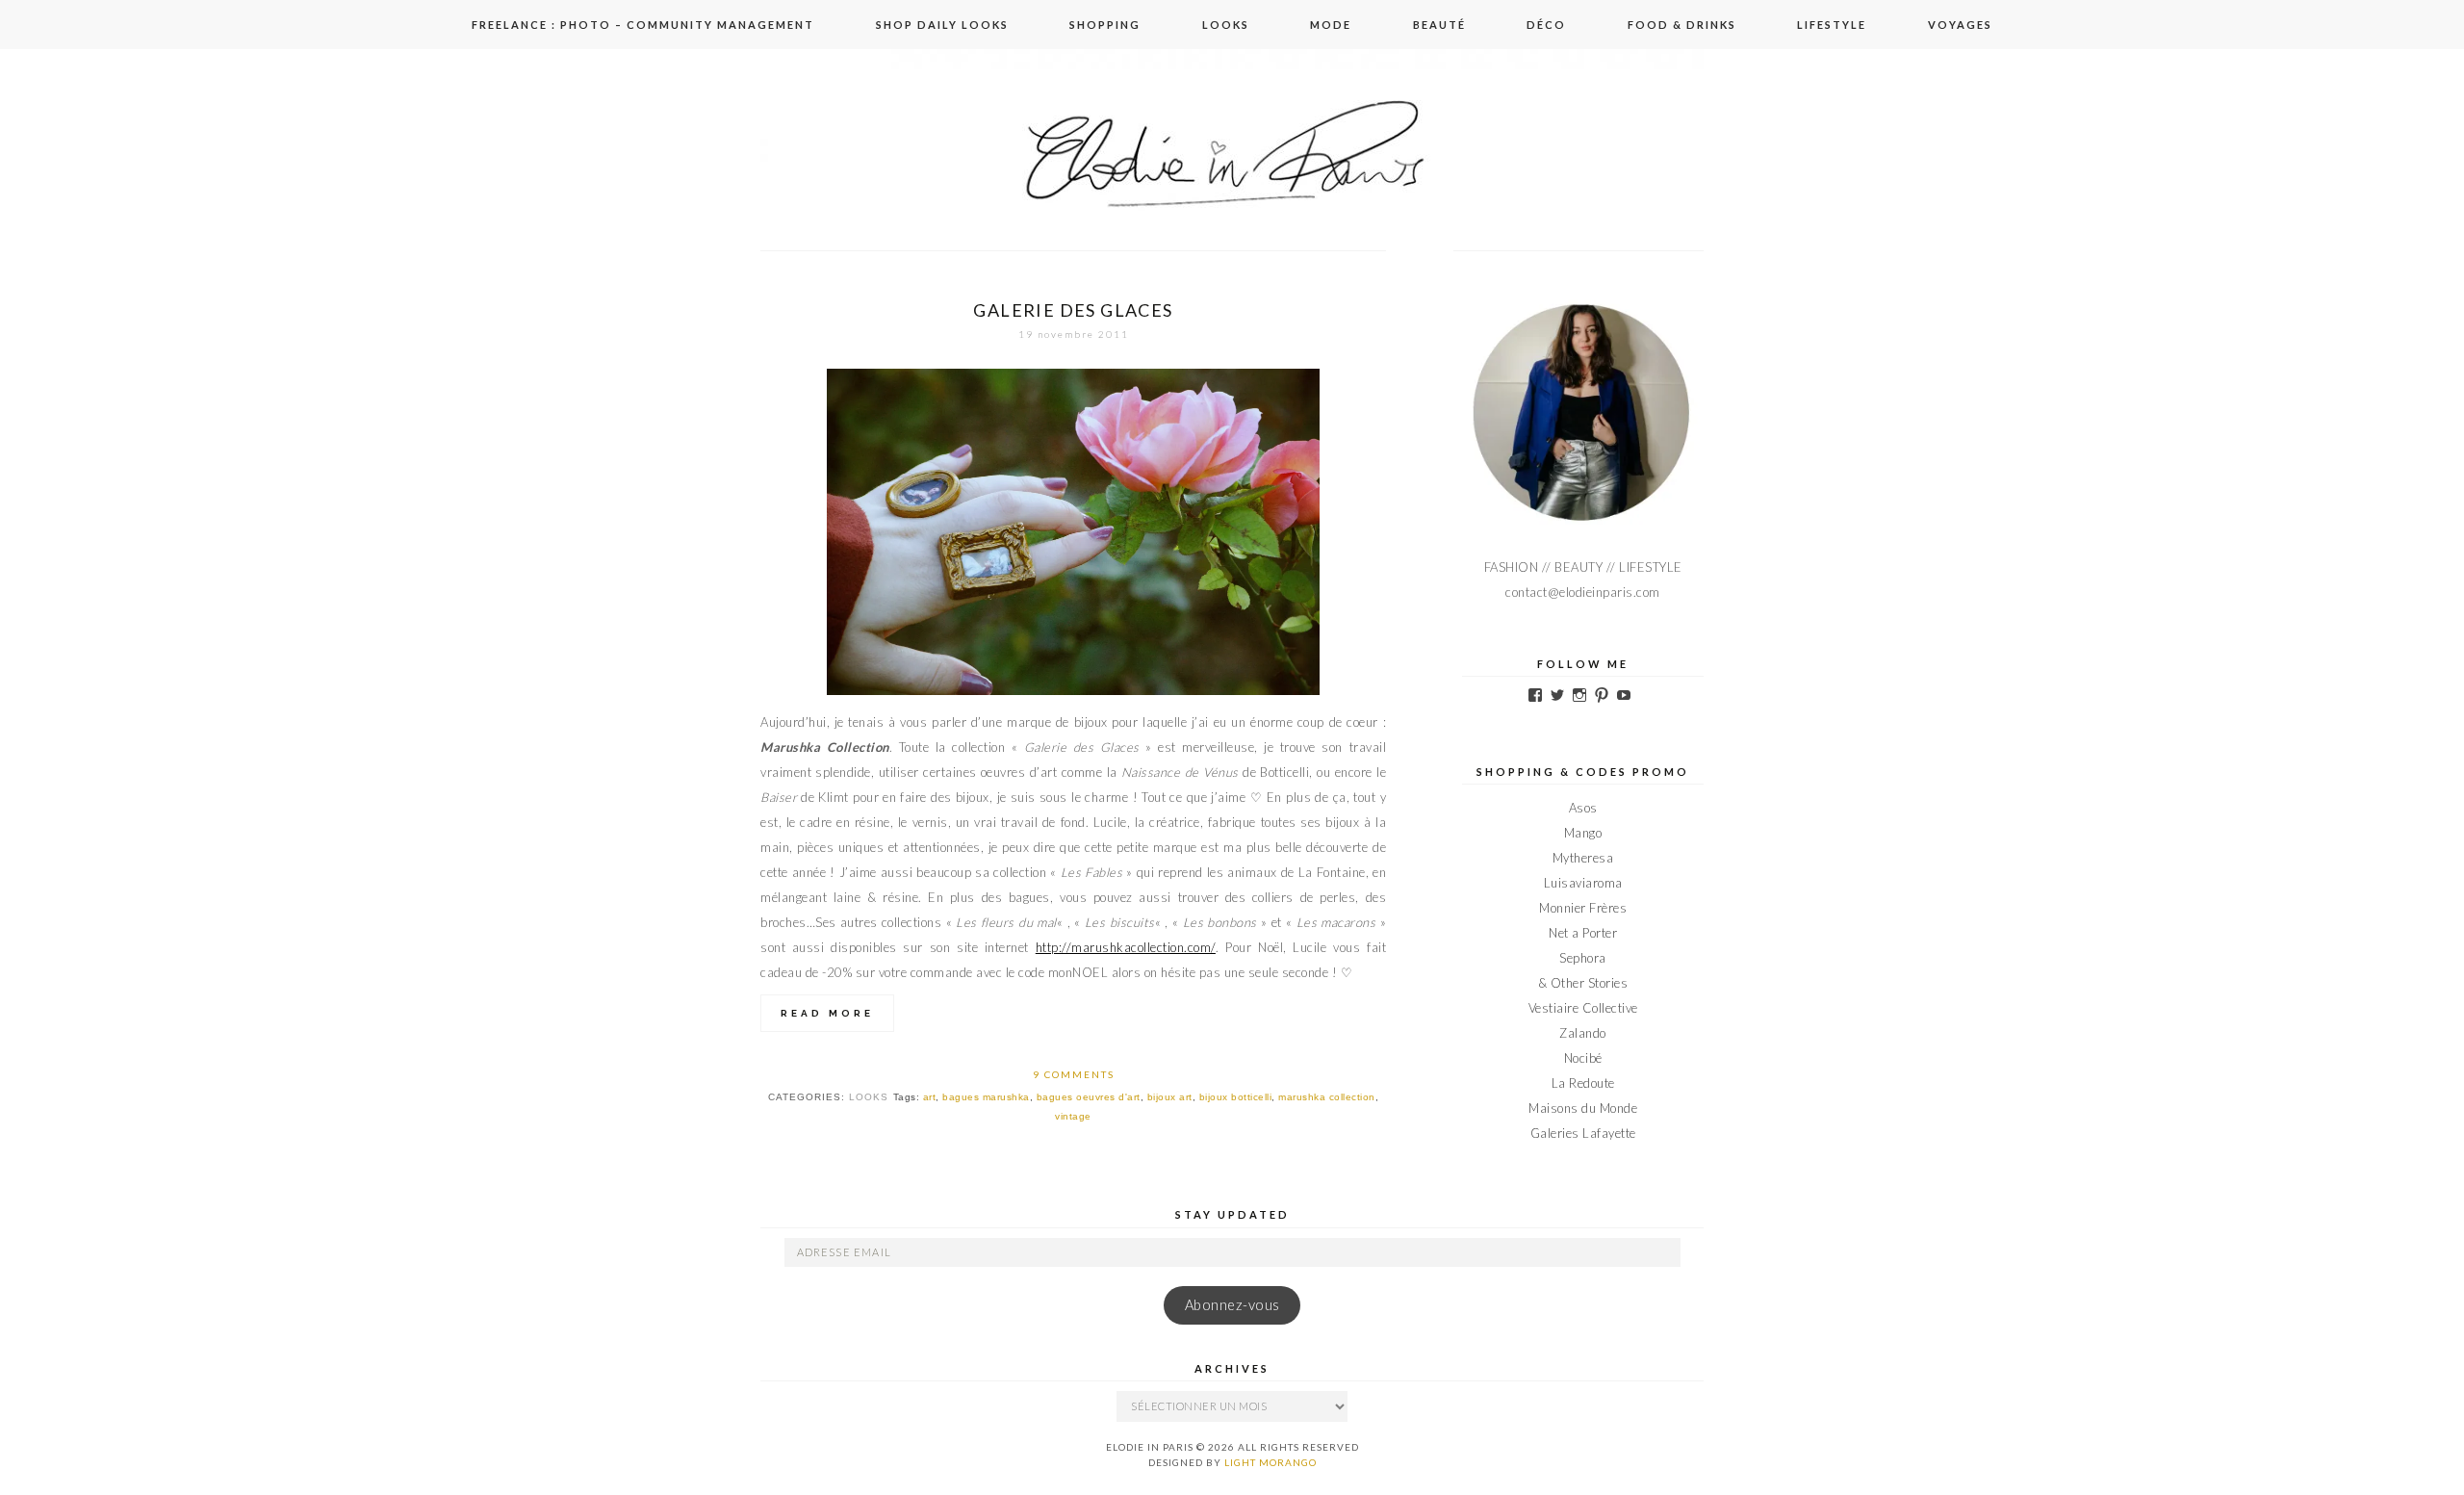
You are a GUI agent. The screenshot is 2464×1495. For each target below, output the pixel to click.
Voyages (1960, 25)
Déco (1546, 25)
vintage (1073, 1116)
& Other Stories (1583, 983)
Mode (1331, 25)
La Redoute (1583, 1083)
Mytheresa (1583, 858)
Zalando (1583, 1033)
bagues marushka (986, 1097)
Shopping (1105, 25)
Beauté (1439, 25)
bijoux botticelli (1236, 1097)
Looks (1226, 25)
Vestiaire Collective (1583, 1008)
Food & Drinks (1682, 25)
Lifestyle (1832, 25)
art (930, 1097)
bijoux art (1170, 1097)
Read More (827, 1013)
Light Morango (1270, 1462)
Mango (1583, 833)
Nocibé (1583, 1058)
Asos (1583, 808)
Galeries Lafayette (1583, 1133)
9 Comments (1074, 1074)
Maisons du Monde (1583, 1108)
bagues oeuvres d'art (1089, 1097)
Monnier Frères (1583, 908)
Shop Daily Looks (942, 25)
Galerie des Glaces (1073, 310)
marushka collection (1327, 1097)
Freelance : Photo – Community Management (643, 25)
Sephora (1583, 958)
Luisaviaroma (1583, 883)
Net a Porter (1583, 933)
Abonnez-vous (1232, 1305)
